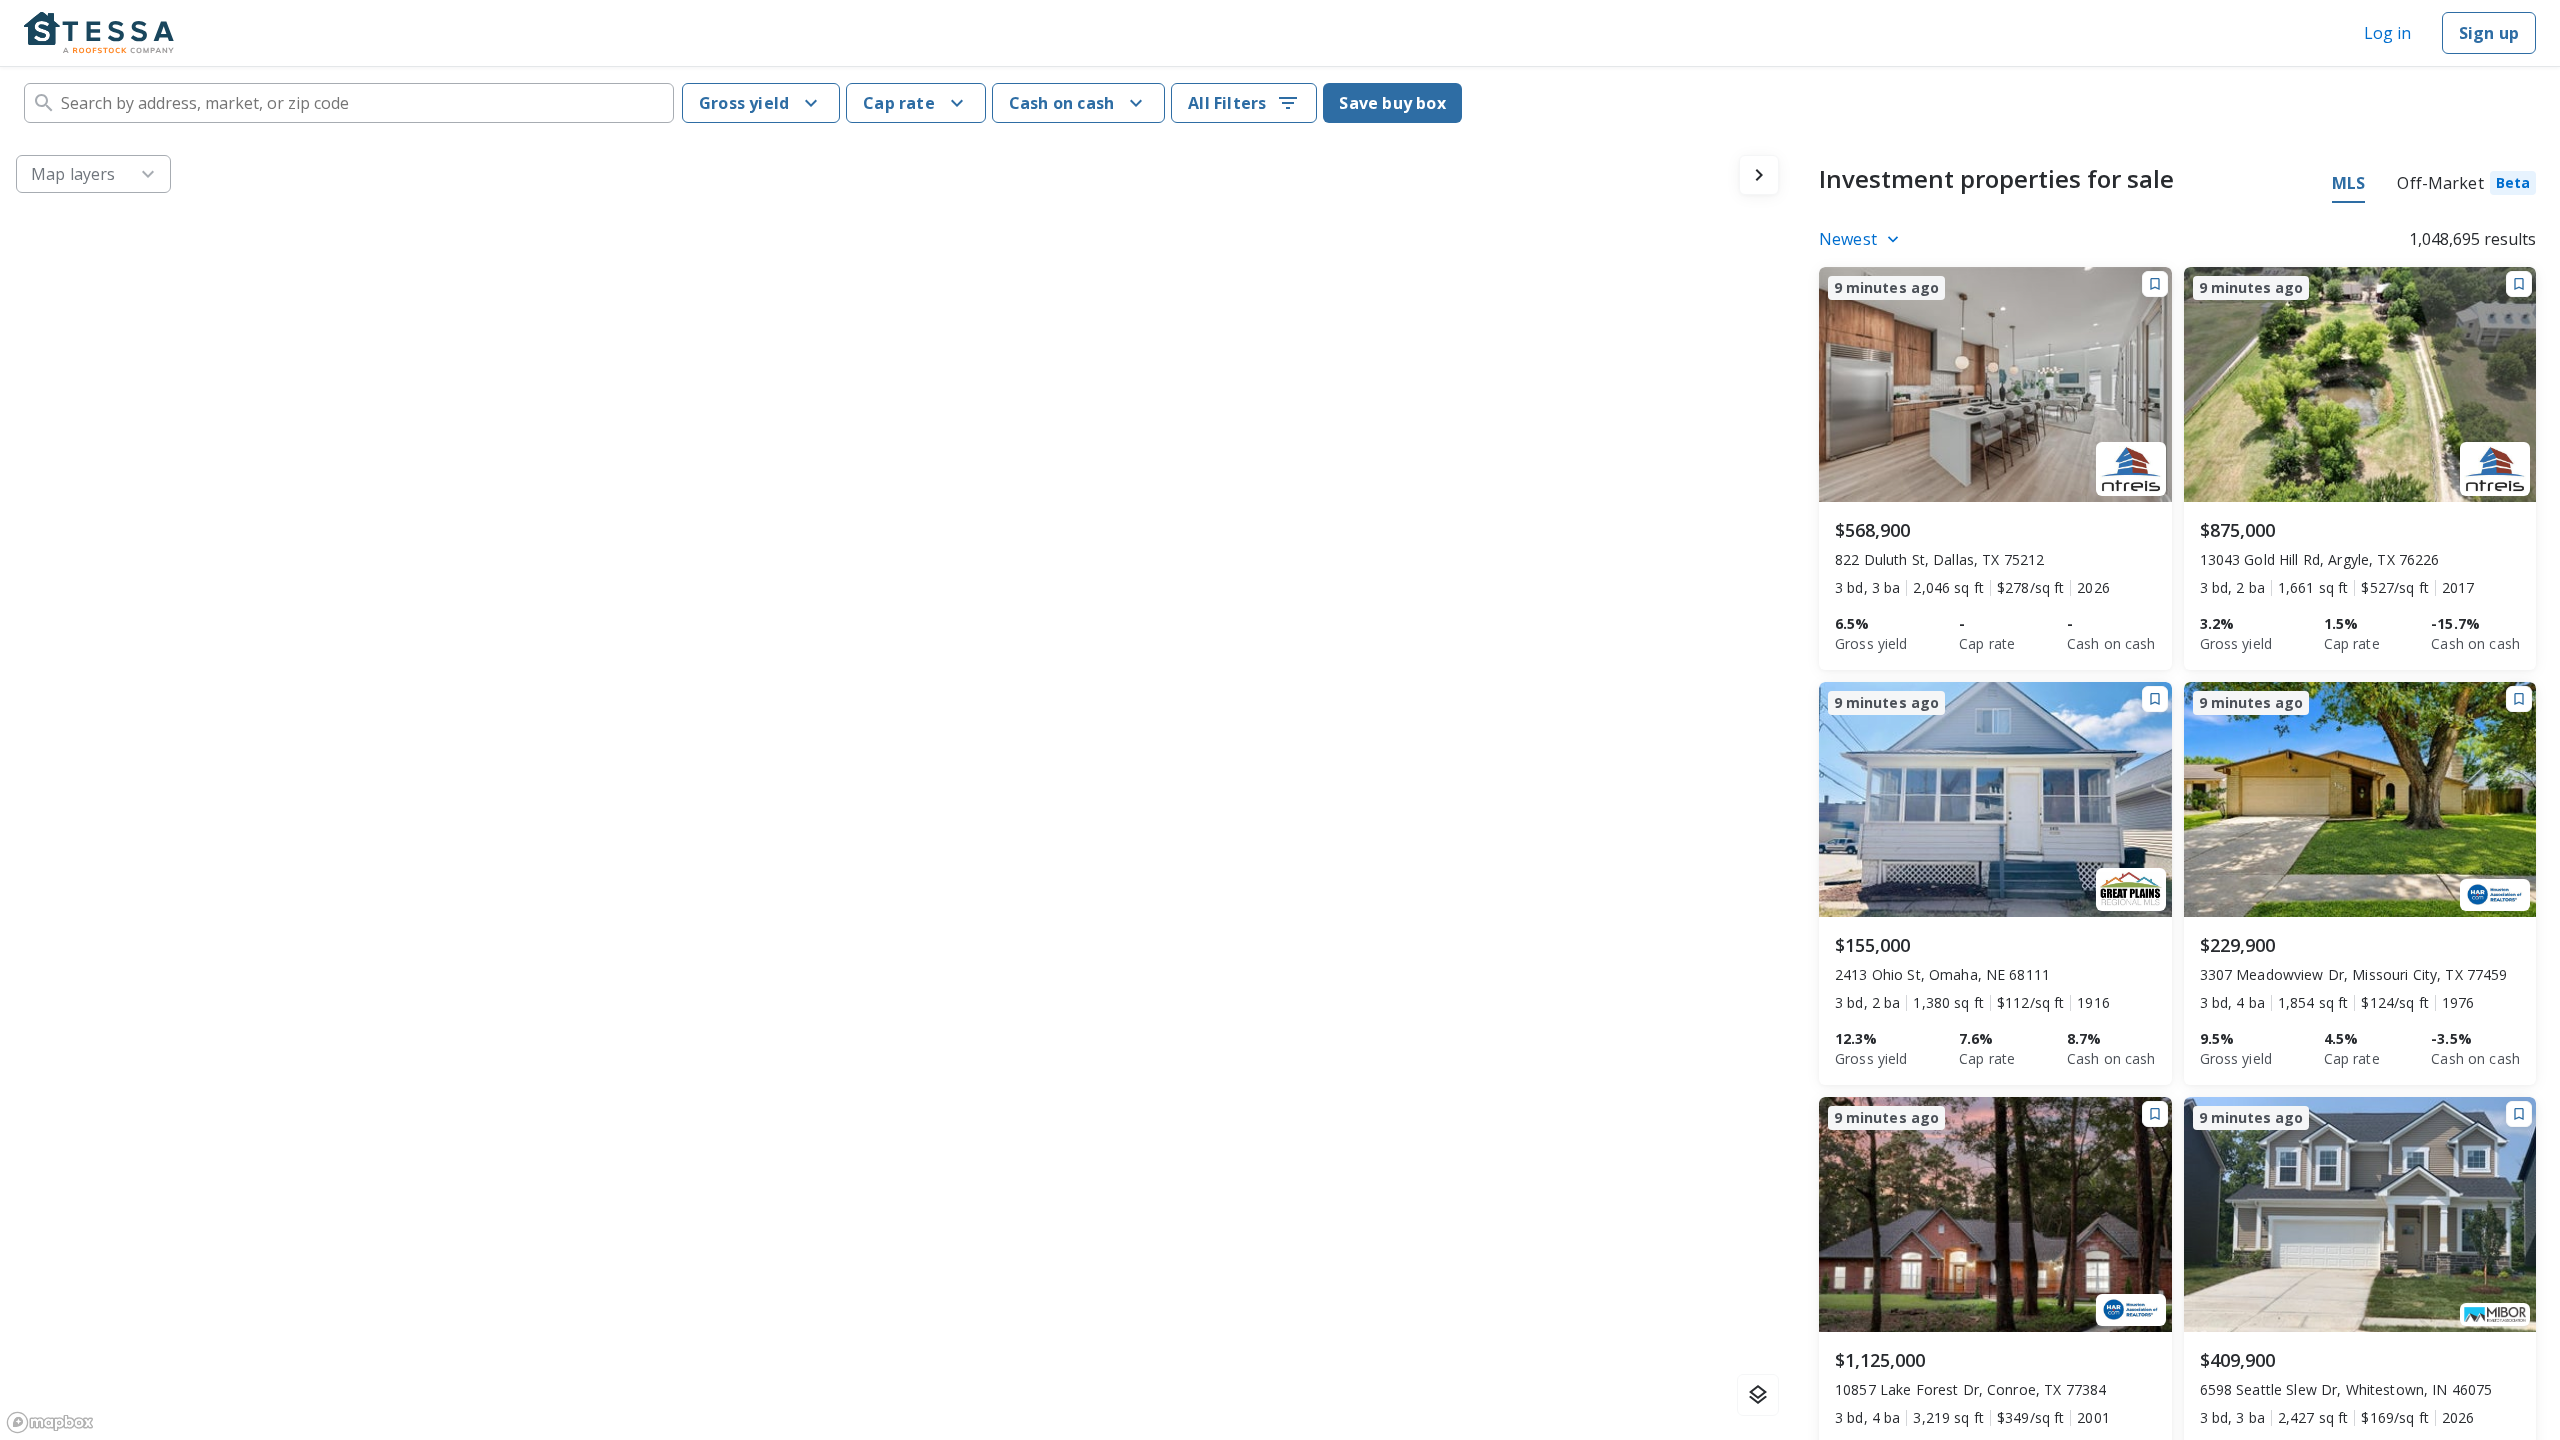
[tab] (2466, 186)
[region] (897, 789)
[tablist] (2434, 186)
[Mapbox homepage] (50, 1422)
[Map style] (1758, 1395)
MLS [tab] (2348, 183)
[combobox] (349, 103)
